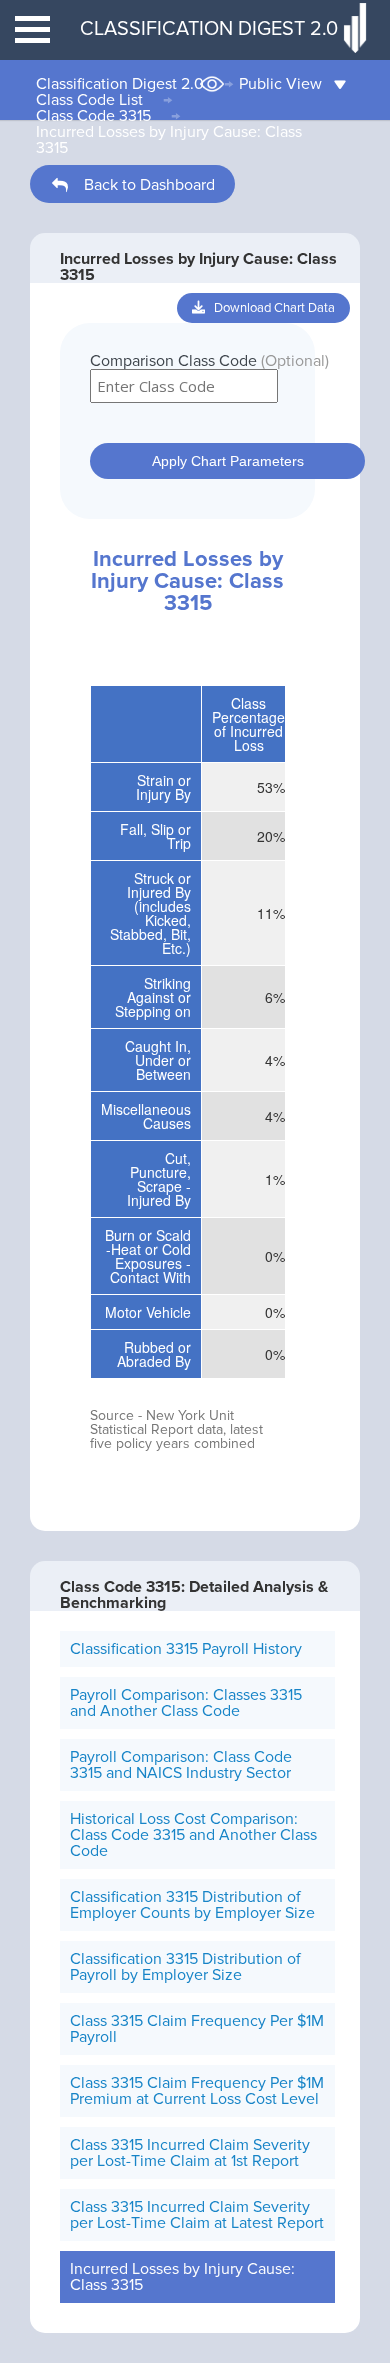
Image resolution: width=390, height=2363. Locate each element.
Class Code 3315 (93, 116)
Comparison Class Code (209, 361)
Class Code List (89, 100)
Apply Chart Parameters (228, 461)
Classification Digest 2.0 (120, 84)
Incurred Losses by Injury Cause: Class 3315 (169, 140)
